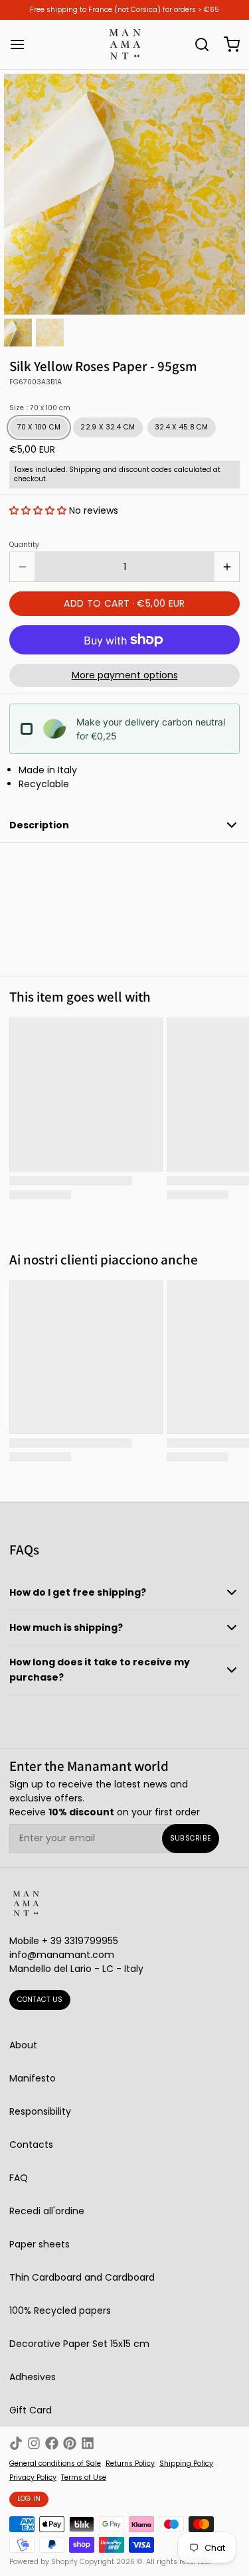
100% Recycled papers (60, 2311)
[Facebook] (52, 2443)
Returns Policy (130, 2464)
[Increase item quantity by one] (227, 567)
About (23, 2045)
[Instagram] (34, 2443)
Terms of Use (84, 2478)
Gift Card (31, 2410)
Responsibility (40, 2111)
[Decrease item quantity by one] (22, 567)
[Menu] (22, 44)
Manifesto (33, 2078)
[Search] (197, 44)
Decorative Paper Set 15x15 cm (79, 2344)
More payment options (125, 675)
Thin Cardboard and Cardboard (82, 2277)
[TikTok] (16, 2443)
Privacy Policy (33, 2478)
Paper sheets (40, 2244)
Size (40, 408)
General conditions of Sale (55, 2464)
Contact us (40, 2000)
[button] (38, 510)
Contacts (31, 2145)
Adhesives (33, 2377)
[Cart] (227, 44)
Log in (29, 2499)
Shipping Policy (186, 2464)
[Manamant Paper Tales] (125, 44)
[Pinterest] (70, 2443)
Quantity (24, 545)
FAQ (19, 2178)
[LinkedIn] (88, 2443)
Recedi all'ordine (47, 2211)
